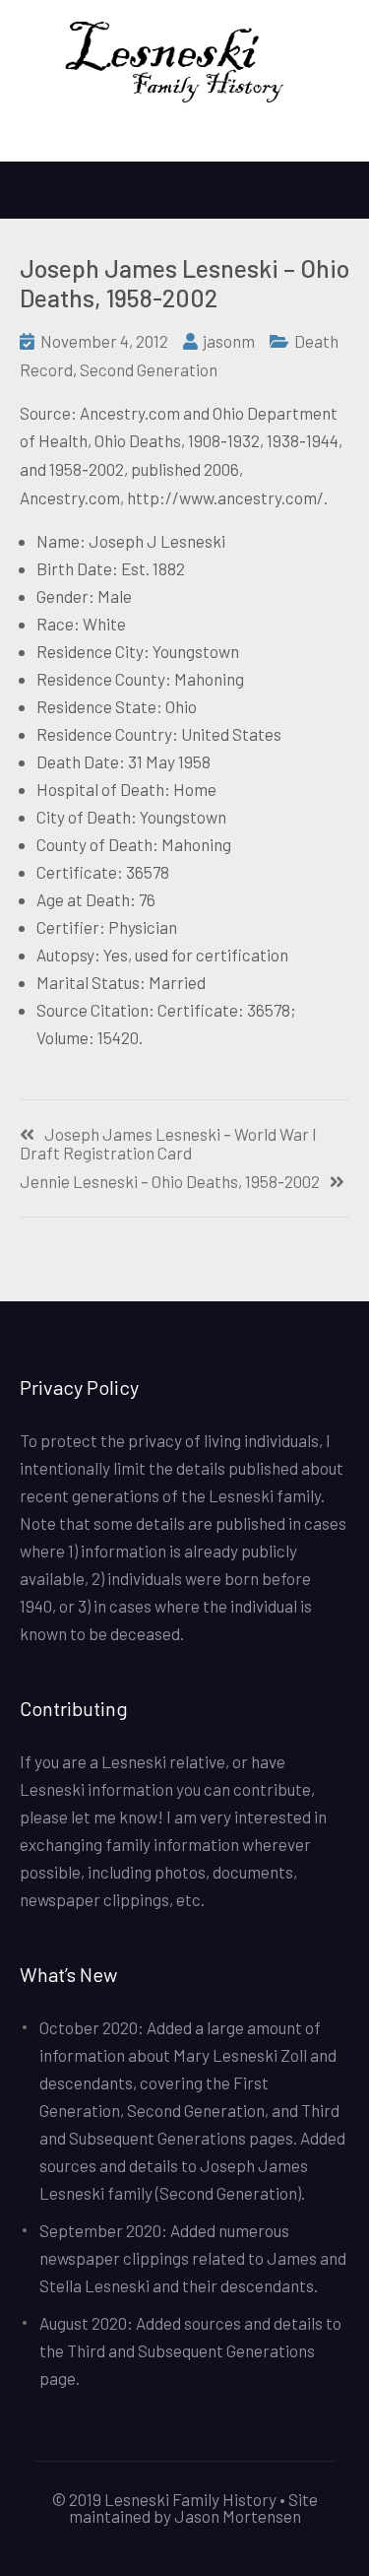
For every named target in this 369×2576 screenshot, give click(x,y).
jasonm (229, 341)
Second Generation (149, 369)
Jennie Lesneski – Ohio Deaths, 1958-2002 (170, 1182)
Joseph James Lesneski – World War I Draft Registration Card (168, 1144)
